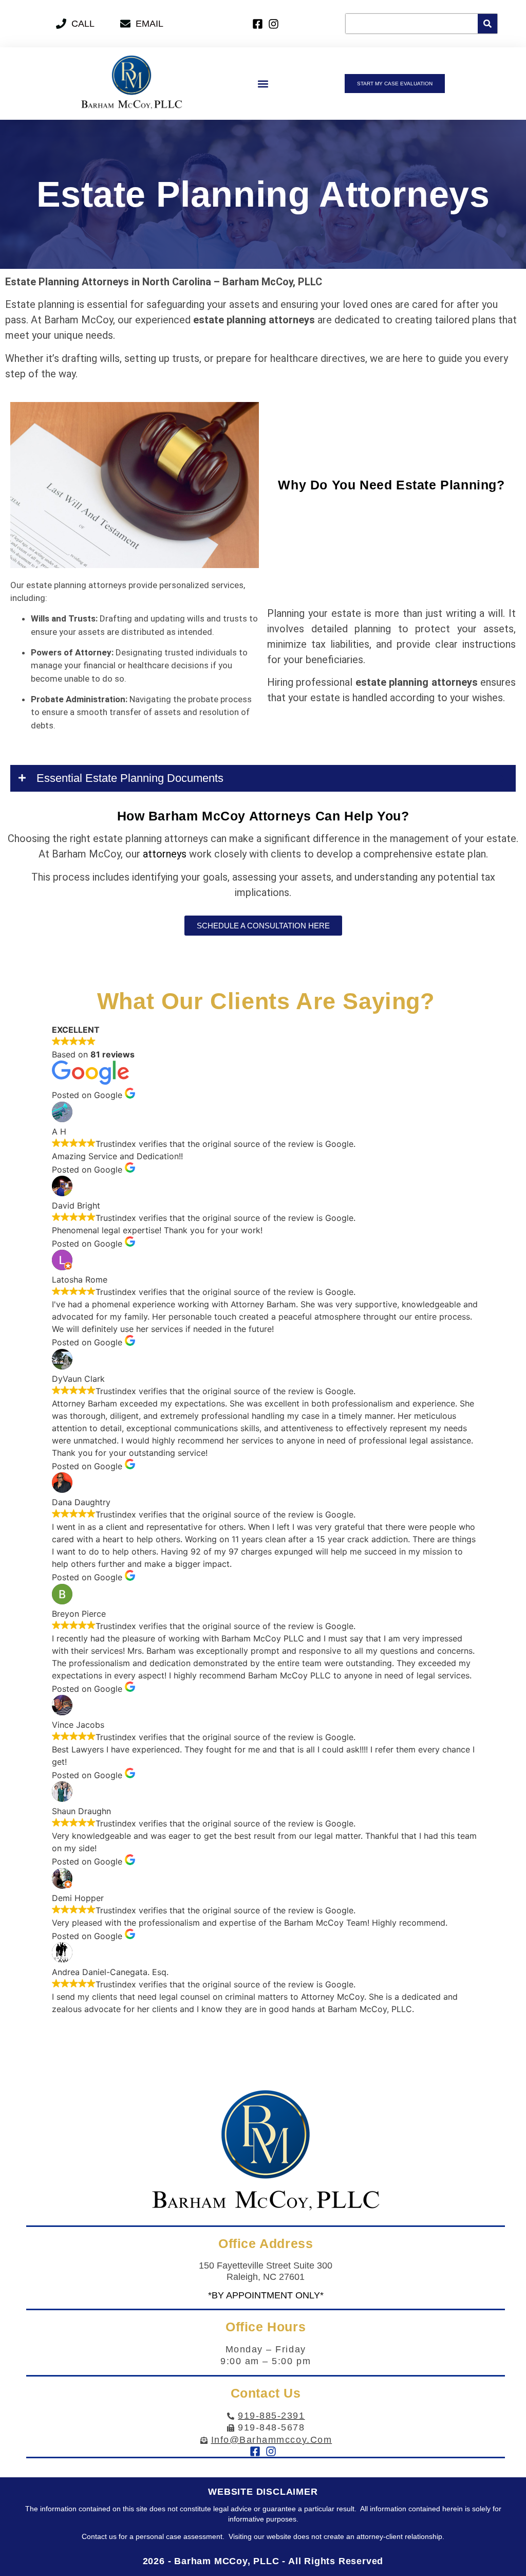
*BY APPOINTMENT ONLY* (266, 2295)
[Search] (487, 24)
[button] (263, 84)
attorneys (165, 854)
